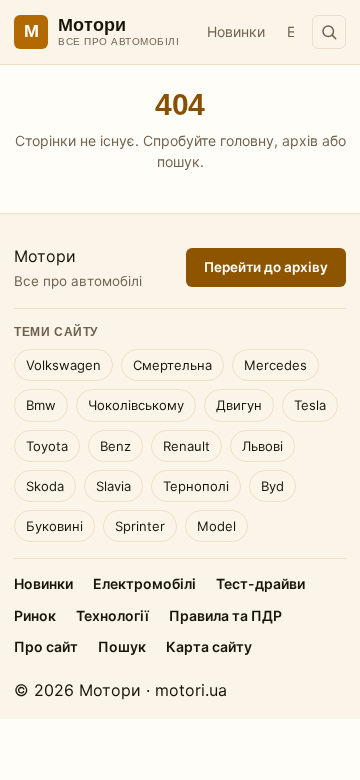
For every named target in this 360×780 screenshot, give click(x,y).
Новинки (236, 31)
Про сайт (46, 646)
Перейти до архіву (266, 267)
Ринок (35, 615)
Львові (262, 446)
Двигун (239, 405)
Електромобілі (144, 583)
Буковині (54, 526)
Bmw (41, 405)
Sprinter (140, 526)
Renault (186, 446)
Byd (272, 486)
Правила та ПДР (225, 615)
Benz (115, 446)
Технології (112, 615)
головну (247, 140)
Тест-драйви (260, 583)
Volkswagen (63, 365)
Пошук (122, 646)
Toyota (47, 446)
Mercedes (275, 365)
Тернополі (196, 486)
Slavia (113, 486)
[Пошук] (329, 32)
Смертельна (172, 365)
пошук (178, 161)
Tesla (310, 405)
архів (300, 140)
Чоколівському (136, 405)
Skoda (45, 486)
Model (216, 526)
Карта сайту (209, 646)
